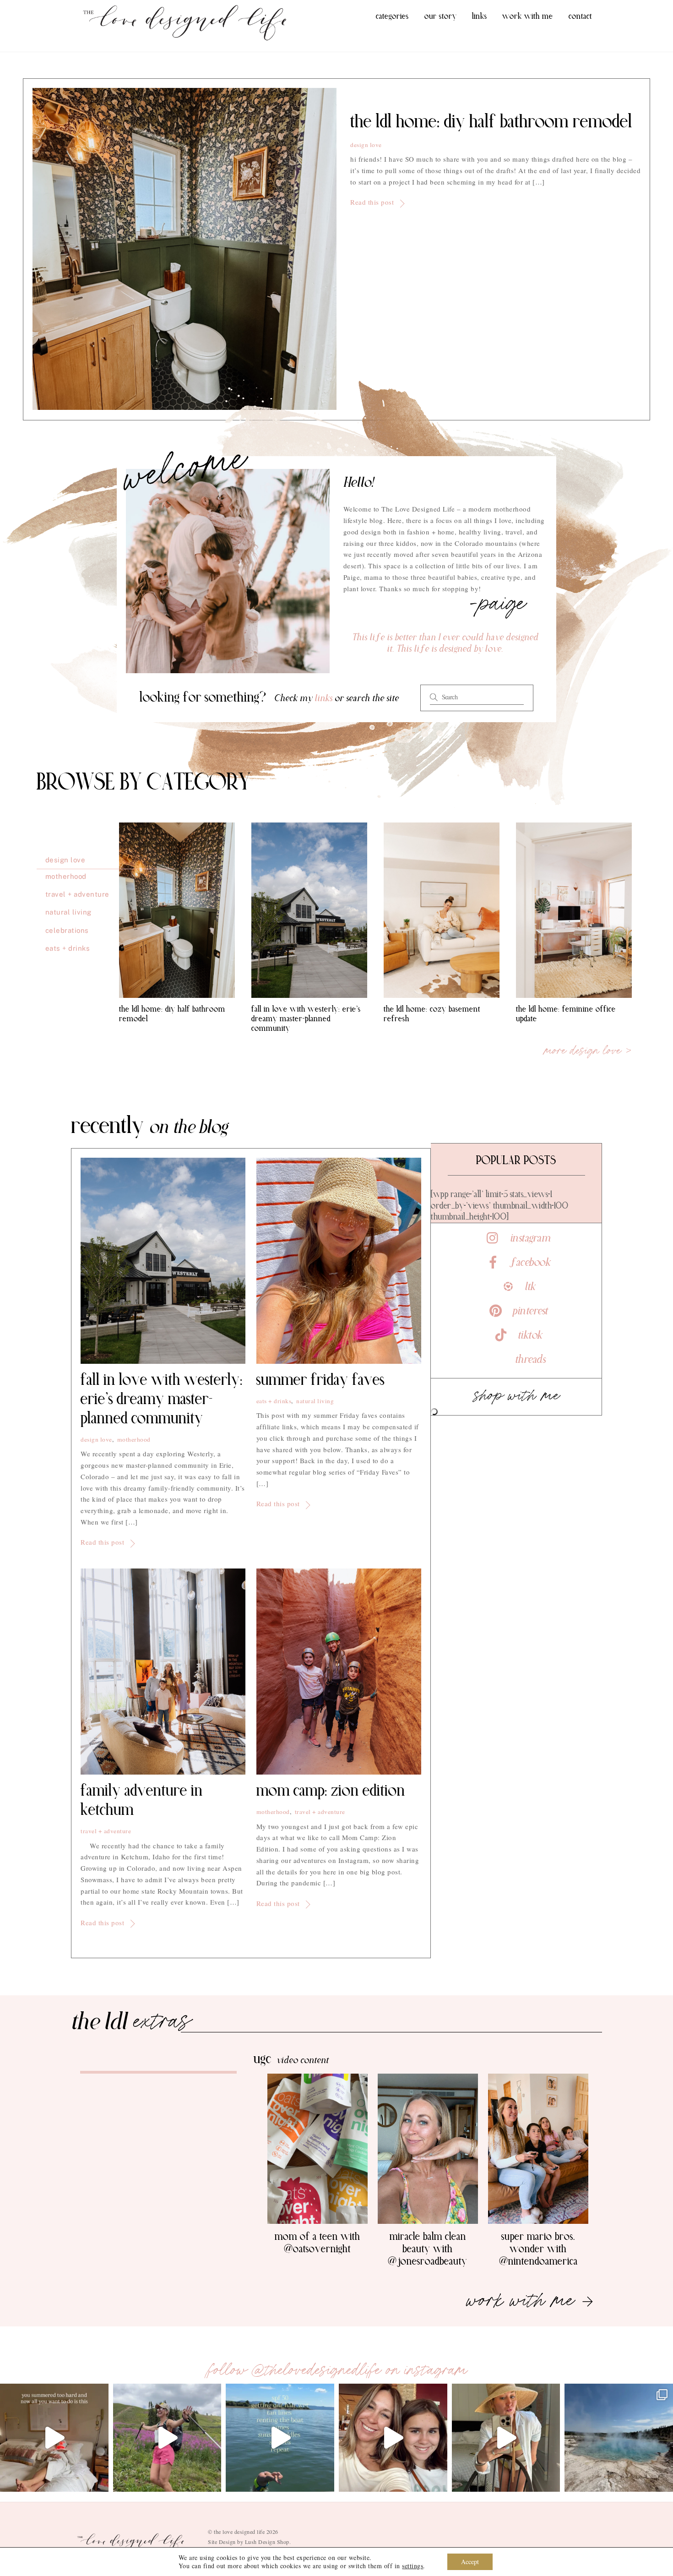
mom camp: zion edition (331, 1791)
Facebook (529, 1263)
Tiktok (529, 1335)
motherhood (134, 1439)
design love (366, 145)
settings (412, 2566)
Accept (470, 2562)
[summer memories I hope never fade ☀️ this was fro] (280, 2438)
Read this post (372, 202)
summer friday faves (320, 1380)
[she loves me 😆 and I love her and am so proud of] (393, 2438)
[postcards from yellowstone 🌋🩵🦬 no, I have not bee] (619, 2438)
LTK (529, 1287)
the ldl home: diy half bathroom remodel (491, 122)
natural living (315, 1401)
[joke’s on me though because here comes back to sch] (54, 2438)
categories (392, 16)
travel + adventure (106, 1831)
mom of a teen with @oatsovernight (318, 2243)
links (480, 16)
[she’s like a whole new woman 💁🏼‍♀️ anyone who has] (167, 2438)
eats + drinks (274, 1401)
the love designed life (239, 2532)
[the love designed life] (185, 38)
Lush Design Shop (267, 2542)
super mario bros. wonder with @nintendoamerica (538, 2249)
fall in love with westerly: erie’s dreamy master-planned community (306, 1019)
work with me (528, 16)
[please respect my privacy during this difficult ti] (506, 2438)
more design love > (588, 1051)
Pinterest (529, 1311)
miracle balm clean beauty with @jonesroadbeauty (428, 2249)
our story (441, 16)
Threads (529, 1360)
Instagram (529, 1238)
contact (580, 16)
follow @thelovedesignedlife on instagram (337, 2370)
